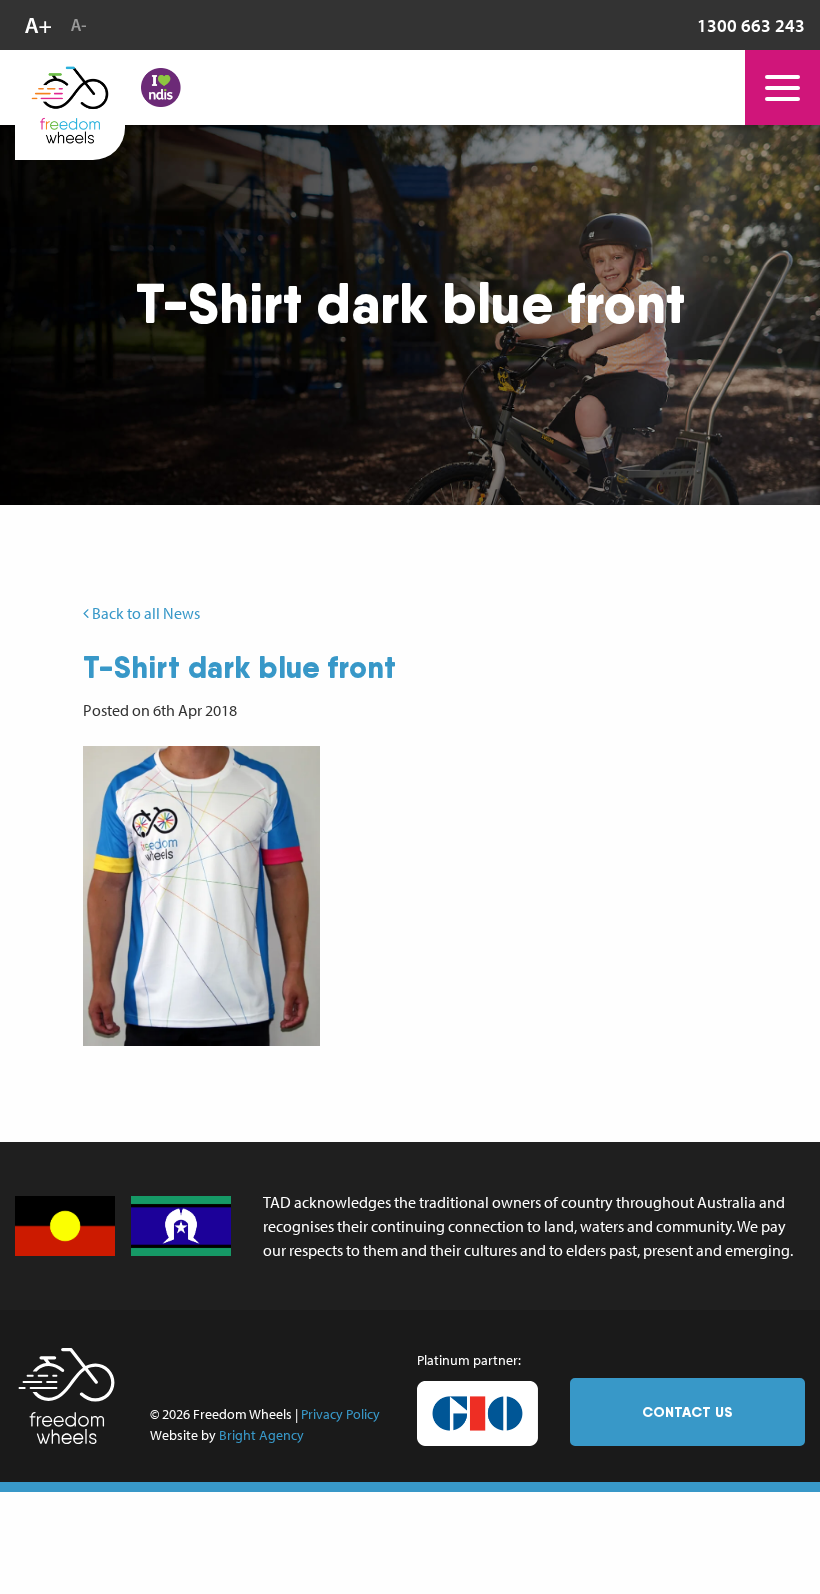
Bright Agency (261, 1435)
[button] (201, 896)
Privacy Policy (340, 1414)
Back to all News (144, 613)
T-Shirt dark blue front (239, 667)
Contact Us (687, 1412)
